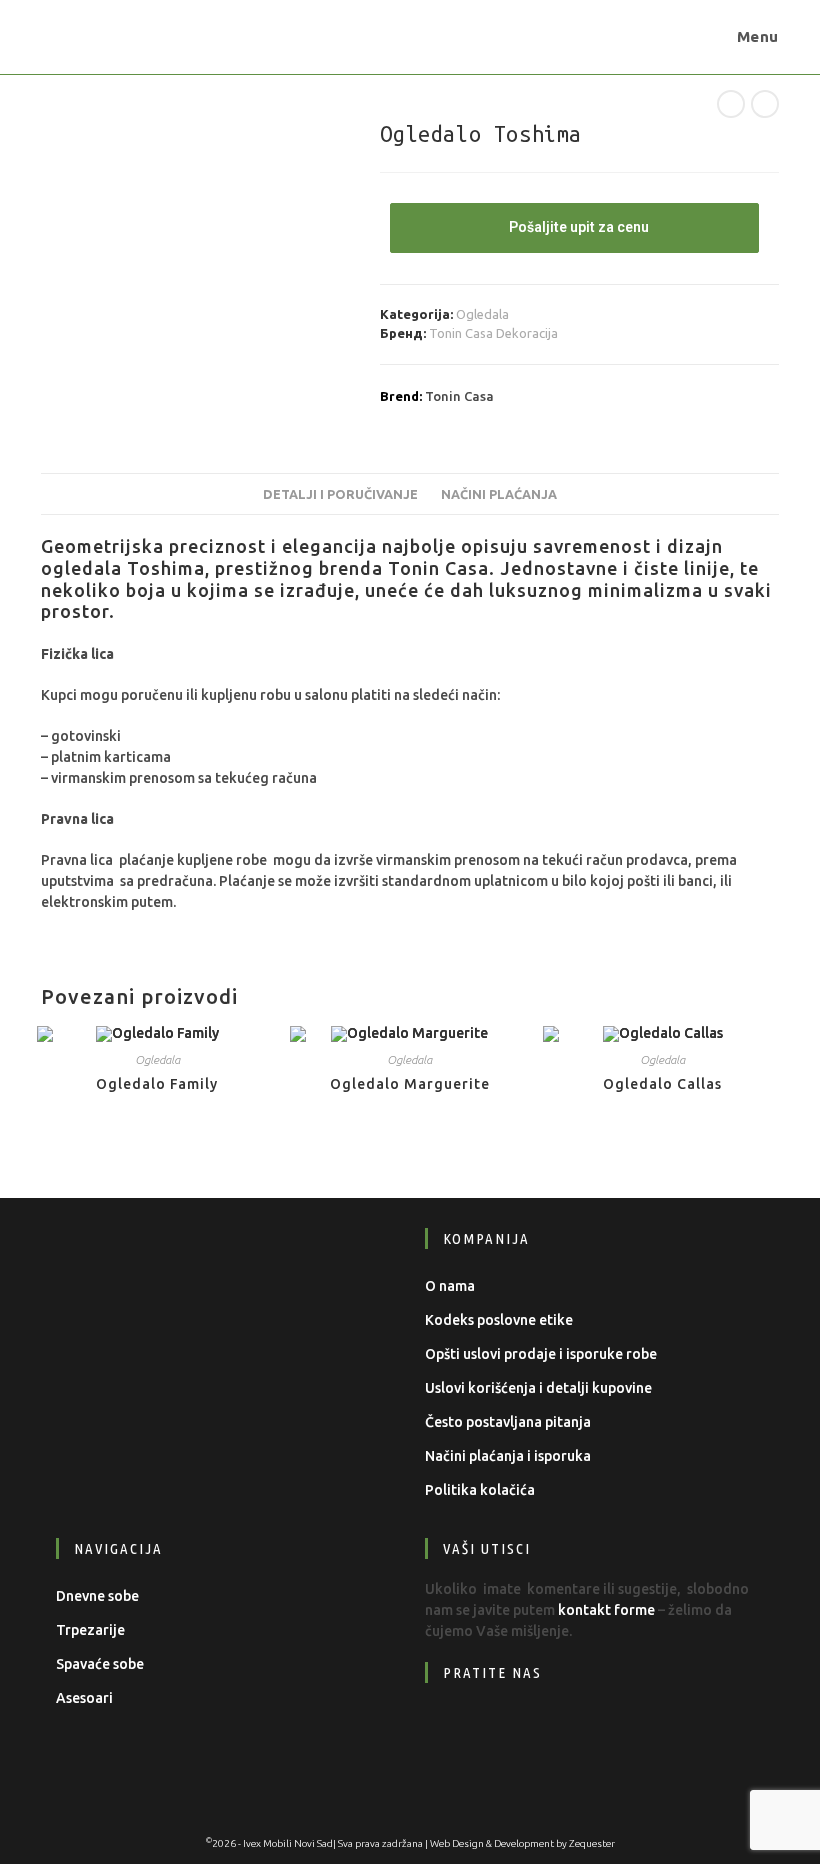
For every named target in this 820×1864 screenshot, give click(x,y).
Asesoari (84, 1698)
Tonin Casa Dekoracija (493, 333)
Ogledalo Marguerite (410, 1084)
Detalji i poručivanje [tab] (340, 494)
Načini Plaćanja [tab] (499, 494)
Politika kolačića (480, 1490)
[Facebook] (455, 1733)
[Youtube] (577, 1733)
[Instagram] (516, 1733)
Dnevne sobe (97, 1596)
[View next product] (765, 104)
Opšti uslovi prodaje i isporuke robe (541, 1354)
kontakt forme (606, 1610)
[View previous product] (731, 104)
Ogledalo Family (157, 1084)
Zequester (592, 1843)
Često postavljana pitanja (508, 1422)
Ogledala (482, 314)
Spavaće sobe (100, 1664)
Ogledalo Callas (662, 1084)
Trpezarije (90, 1630)
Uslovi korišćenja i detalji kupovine (538, 1388)
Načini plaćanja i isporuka (508, 1456)
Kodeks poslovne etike (499, 1320)
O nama (450, 1286)
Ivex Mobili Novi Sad (288, 1843)
